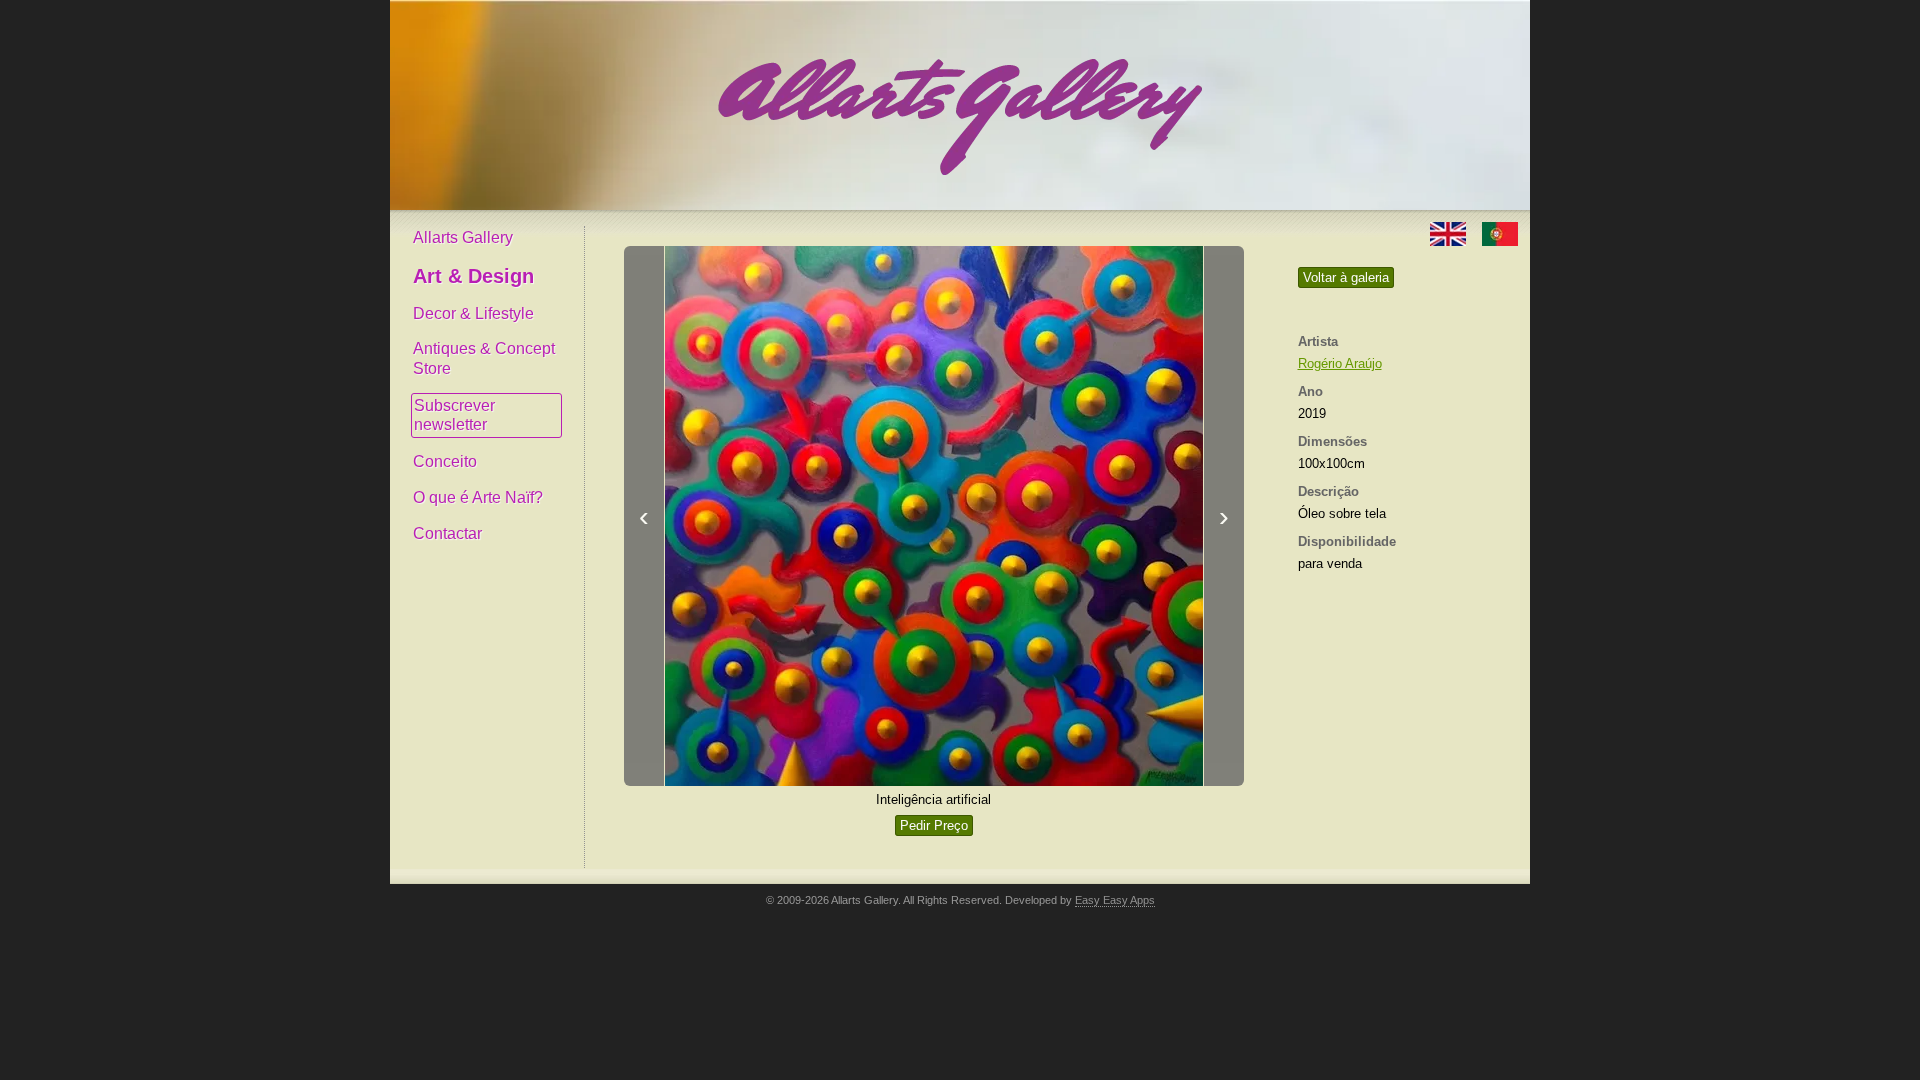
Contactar (447, 533)
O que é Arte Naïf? (478, 497)
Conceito (445, 461)
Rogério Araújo (1340, 363)
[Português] (1500, 232)
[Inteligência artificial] (934, 516)
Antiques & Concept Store (484, 358)
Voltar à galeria (1346, 277)
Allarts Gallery (463, 237)
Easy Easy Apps (1115, 900)
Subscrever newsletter (454, 415)
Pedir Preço (934, 825)
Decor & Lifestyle (473, 313)
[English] (1450, 232)
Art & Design (473, 276)
